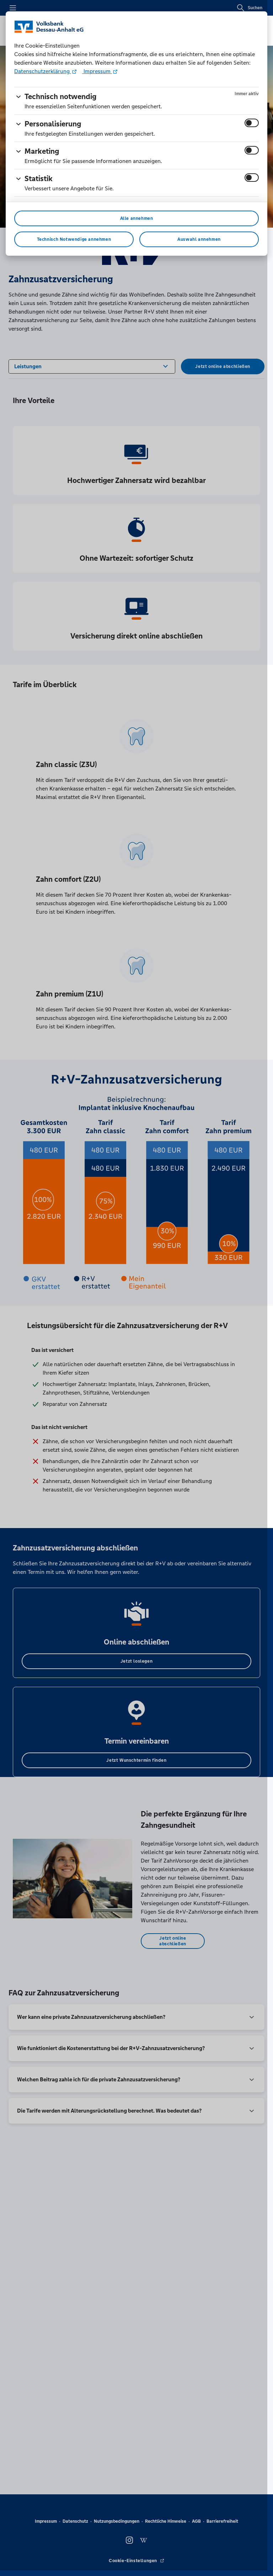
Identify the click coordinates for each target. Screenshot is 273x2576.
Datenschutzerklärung (43, 71)
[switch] (252, 123)
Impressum (97, 71)
